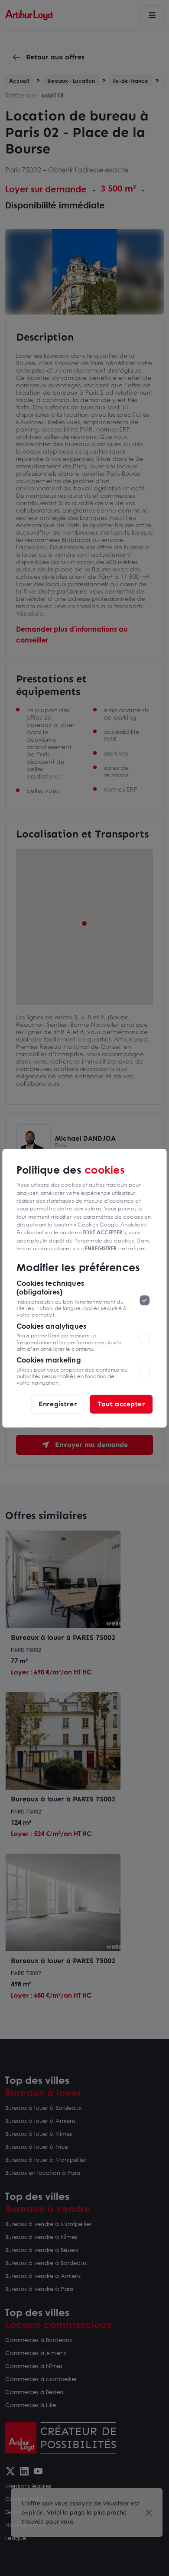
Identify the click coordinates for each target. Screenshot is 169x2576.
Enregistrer (58, 1404)
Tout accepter (121, 1404)
